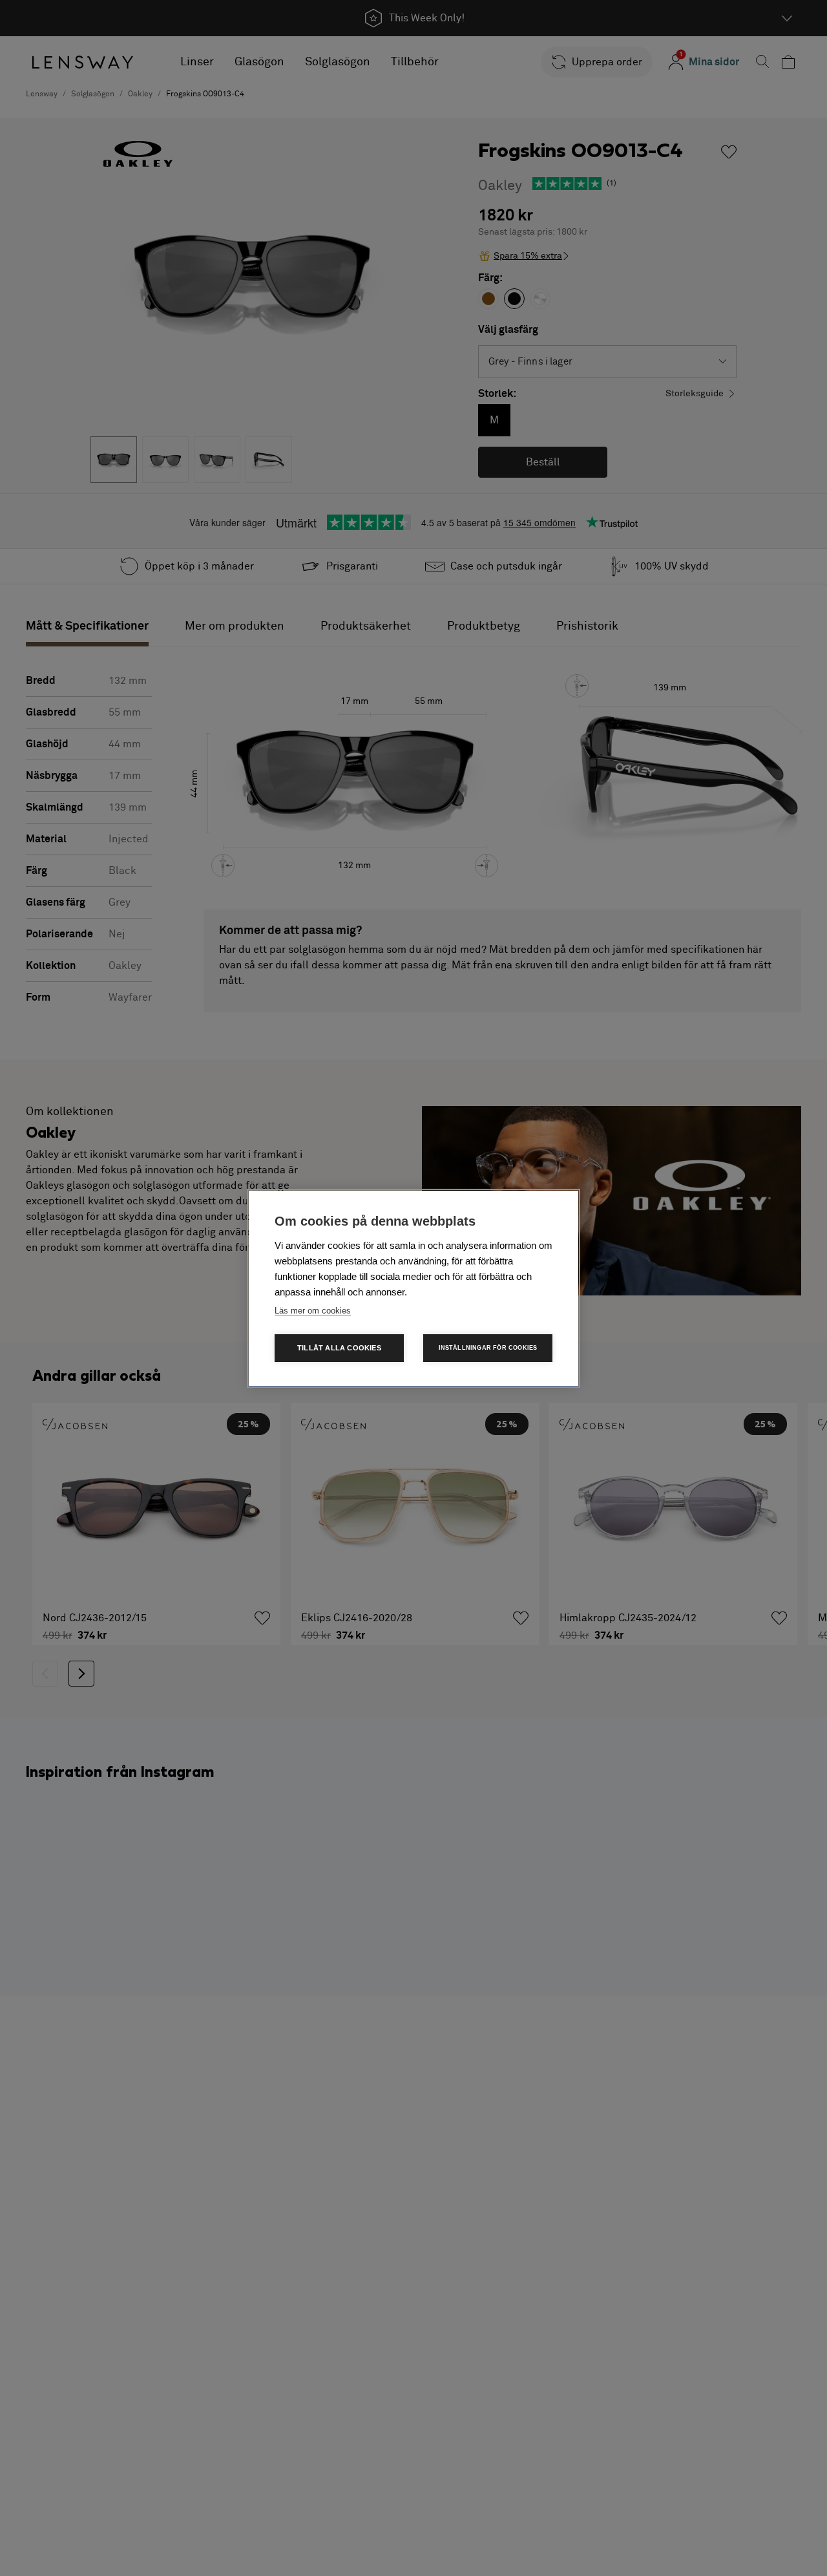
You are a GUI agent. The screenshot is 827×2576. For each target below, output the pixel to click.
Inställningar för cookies (488, 1348)
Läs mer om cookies (313, 1311)
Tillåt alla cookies (339, 1348)
